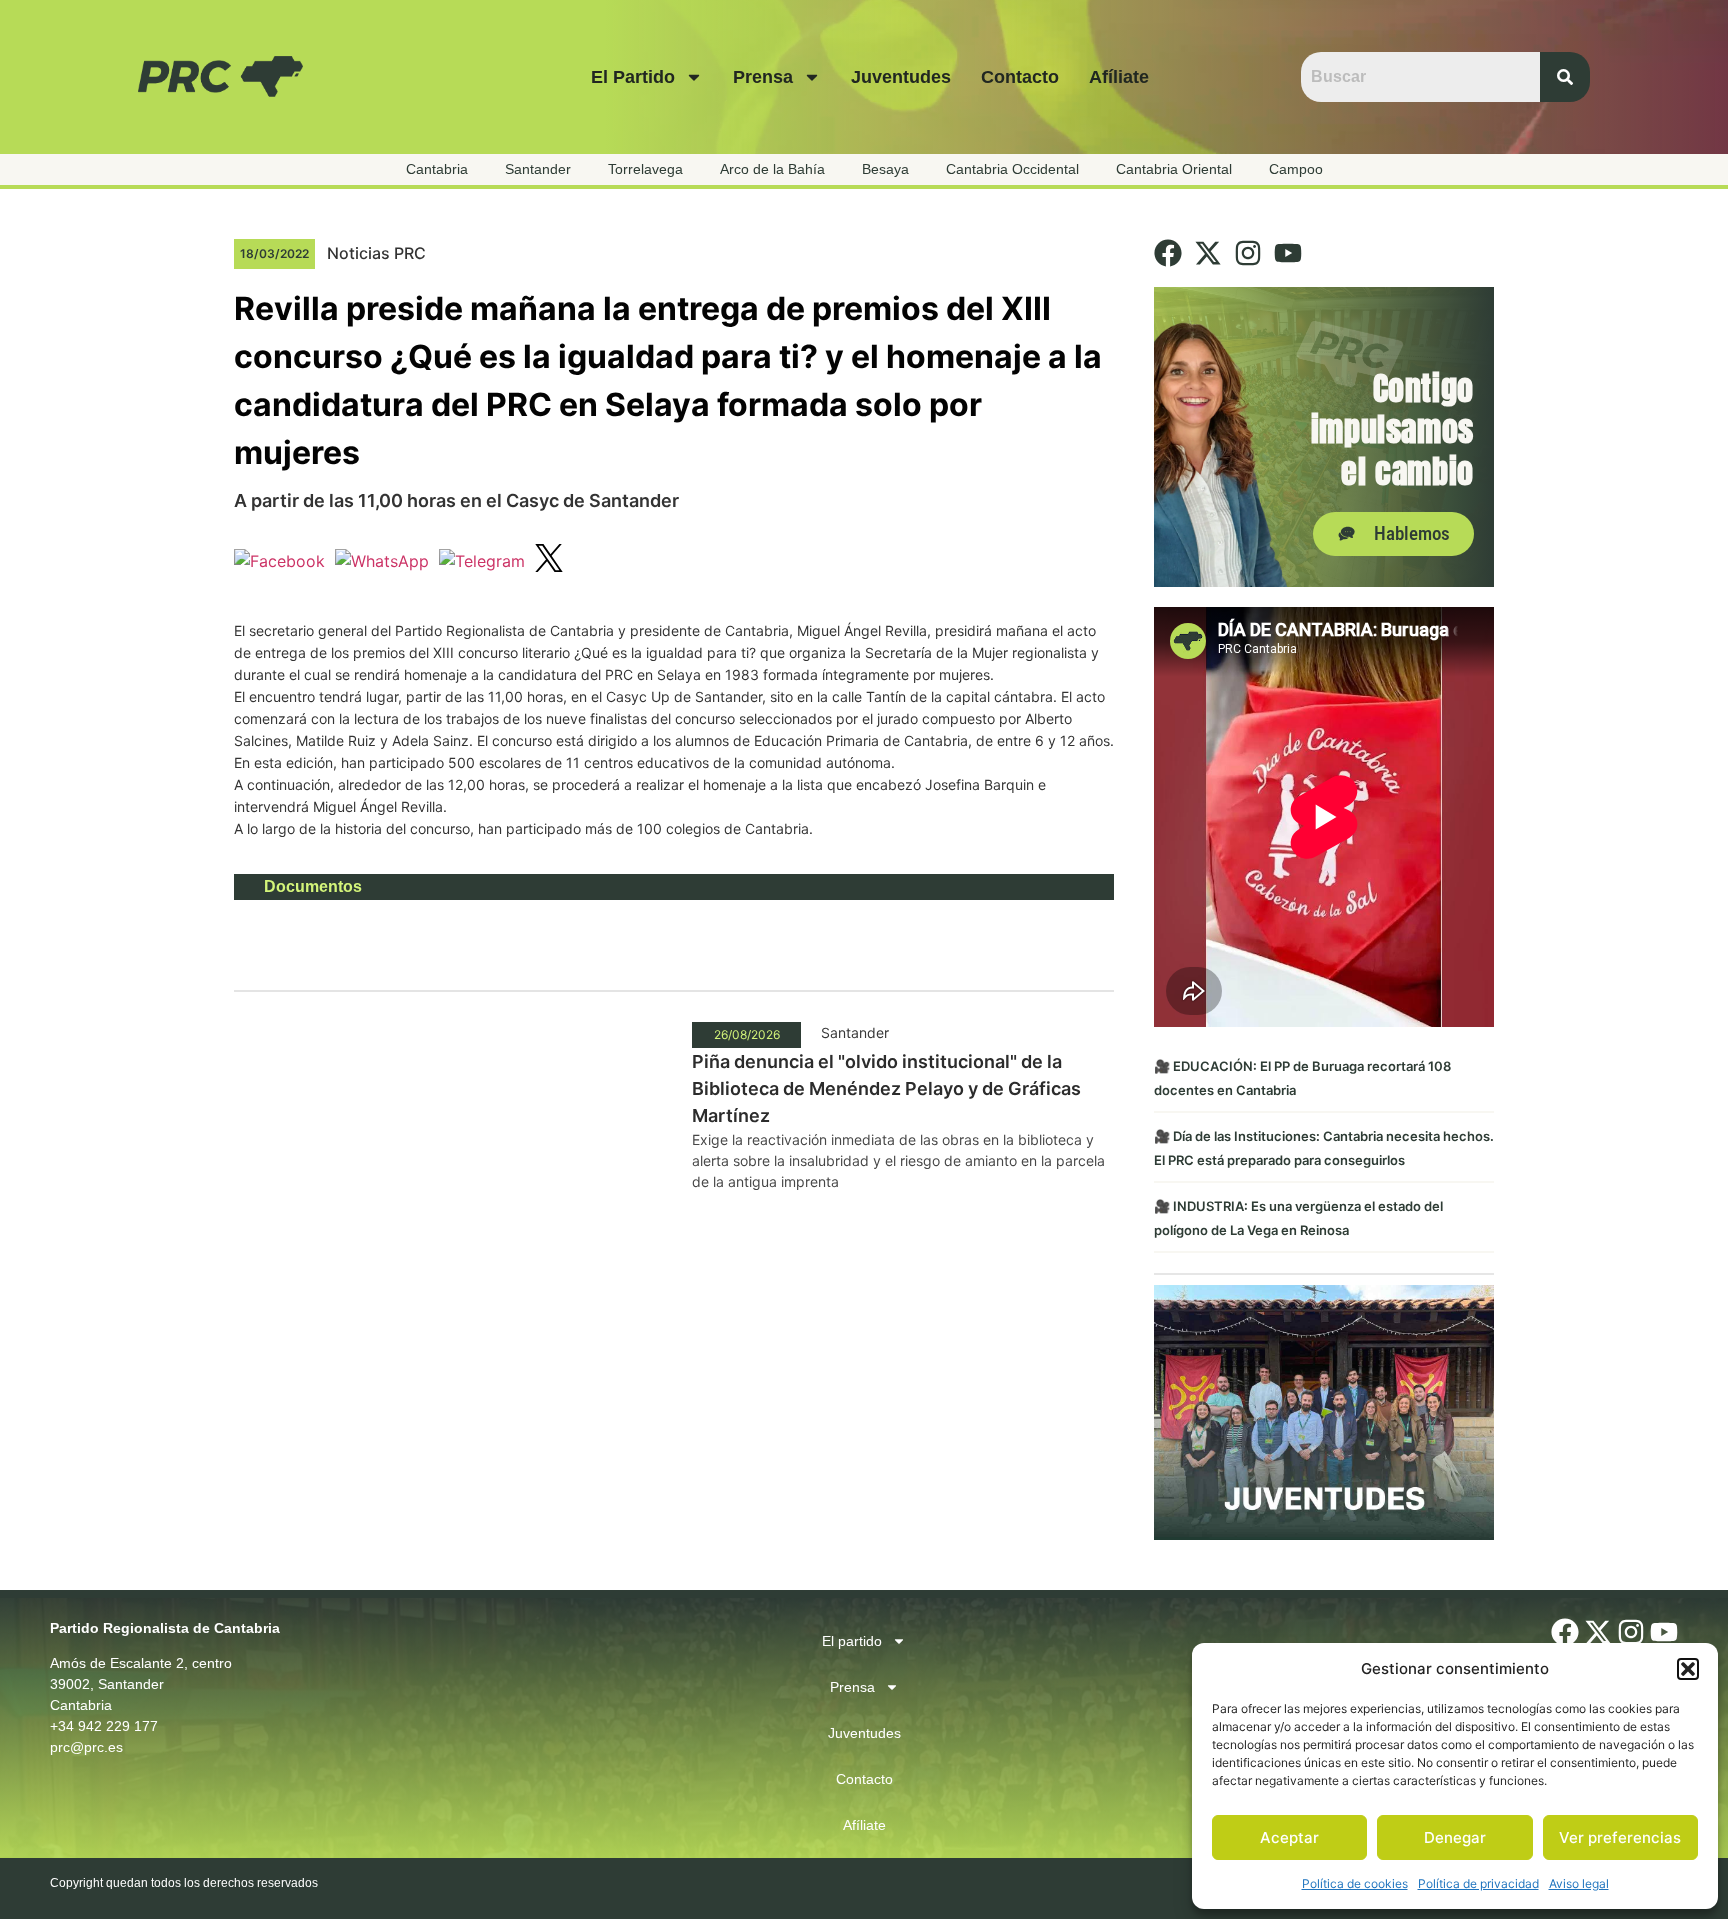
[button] (1688, 1669)
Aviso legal (1579, 1883)
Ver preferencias (1620, 1837)
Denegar (1455, 1837)
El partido (633, 77)
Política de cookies (1355, 1883)
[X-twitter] (1208, 253)
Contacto (1020, 77)
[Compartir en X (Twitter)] (549, 561)
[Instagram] (1248, 253)
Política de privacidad (1478, 1883)
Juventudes (901, 77)
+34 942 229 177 (104, 1726)
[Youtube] (1288, 253)
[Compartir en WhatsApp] (382, 561)
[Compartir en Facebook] (279, 561)
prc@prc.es (86, 1747)
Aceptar (1289, 1837)
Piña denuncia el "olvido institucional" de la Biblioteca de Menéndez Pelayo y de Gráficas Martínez (886, 1088)
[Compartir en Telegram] (482, 561)
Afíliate (1119, 77)
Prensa (763, 77)
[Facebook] (1168, 253)
